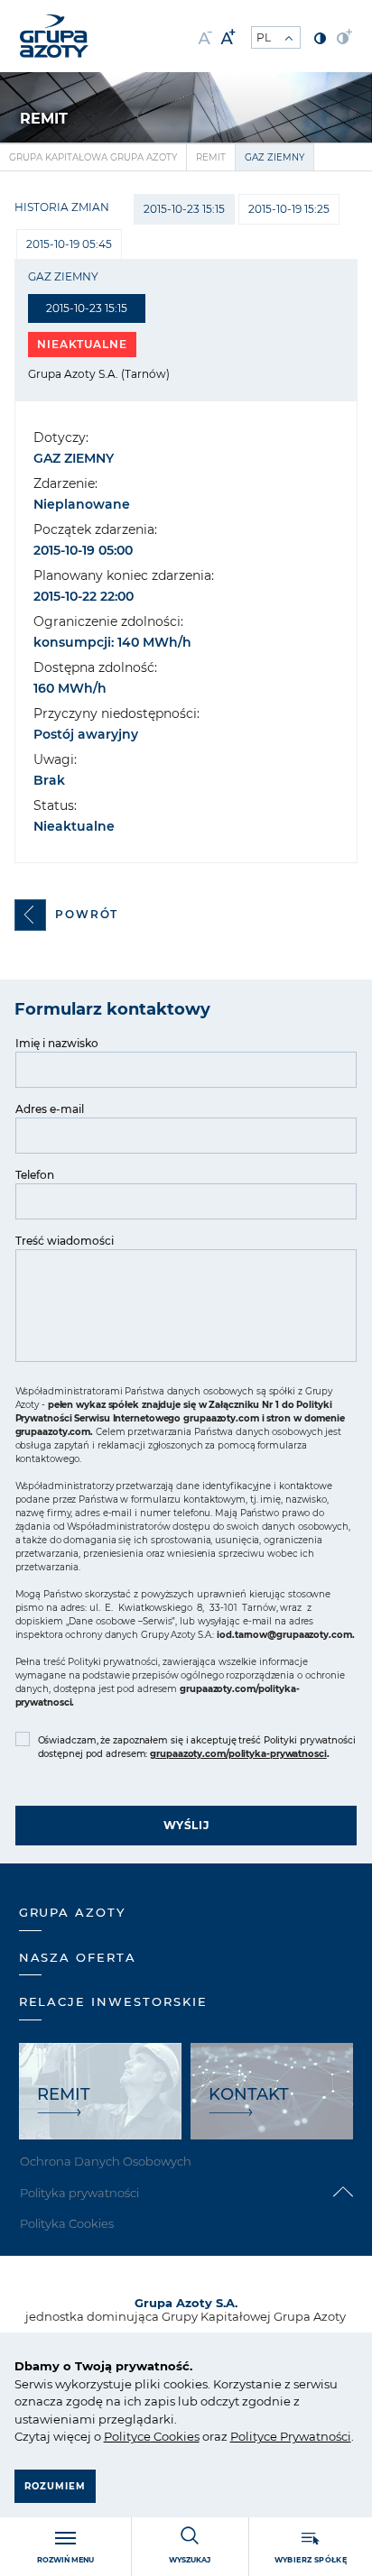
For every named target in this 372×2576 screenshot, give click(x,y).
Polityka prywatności (79, 2193)
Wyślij (186, 1825)
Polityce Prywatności (291, 2436)
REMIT (211, 157)
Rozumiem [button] (55, 2486)
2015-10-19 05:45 (69, 244)
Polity (121, 2436)
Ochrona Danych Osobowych (106, 2161)
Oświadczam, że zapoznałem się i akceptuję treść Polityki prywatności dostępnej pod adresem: (197, 1747)
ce (144, 2436)
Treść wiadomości (65, 1241)
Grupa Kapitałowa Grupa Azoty (93, 157)
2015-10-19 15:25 (289, 209)
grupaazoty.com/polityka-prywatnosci (238, 1754)
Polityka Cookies (67, 2223)
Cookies (175, 2436)
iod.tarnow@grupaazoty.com (284, 1635)
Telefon (35, 1175)
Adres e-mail (50, 1109)
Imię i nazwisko (57, 1043)
